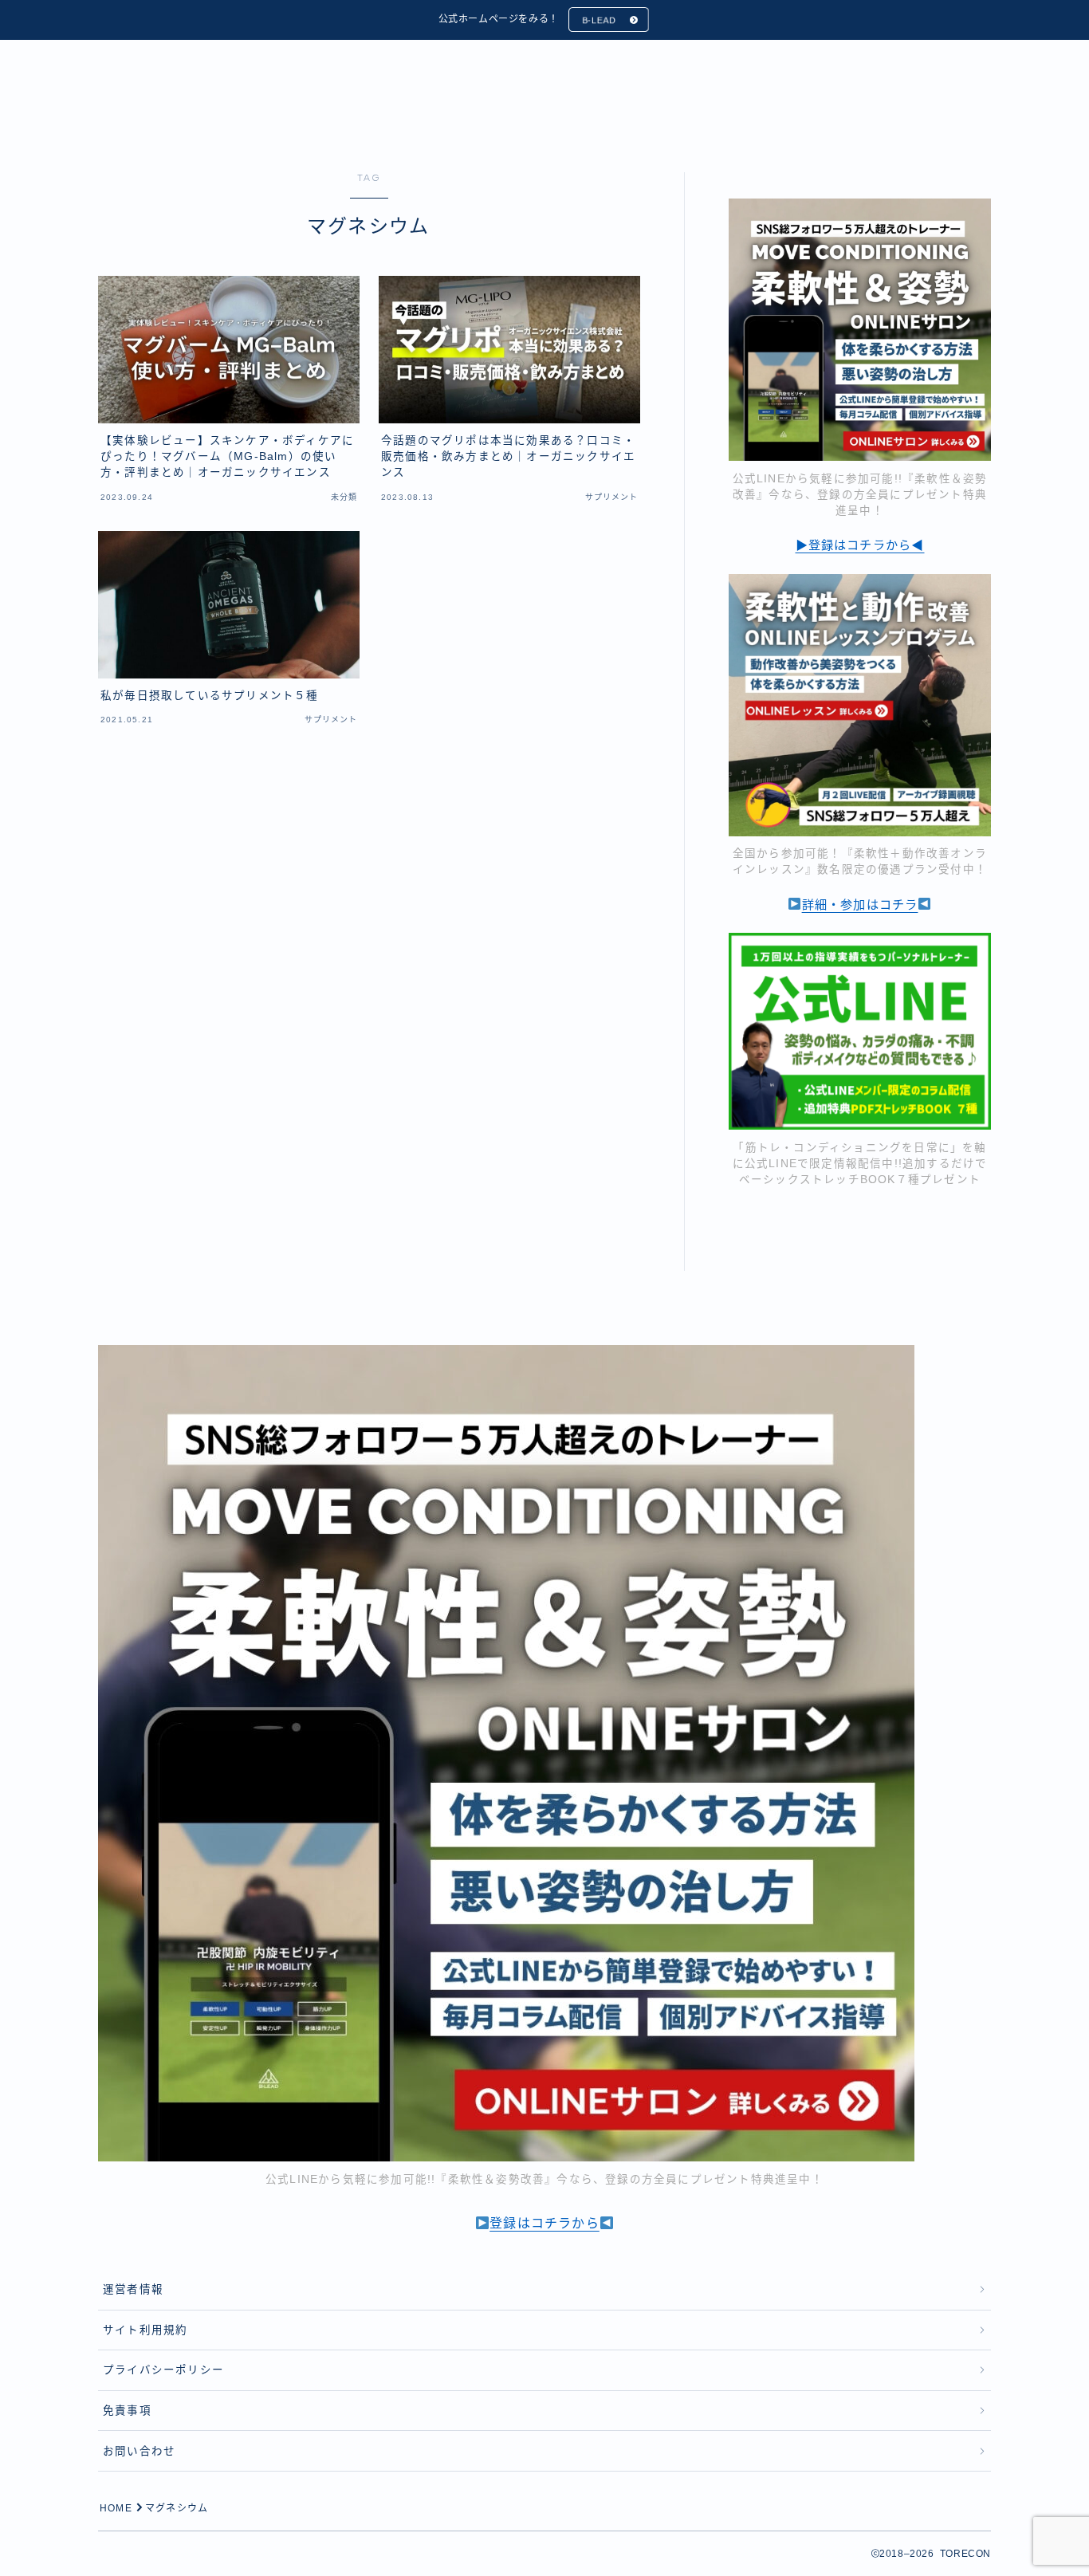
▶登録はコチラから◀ (860, 545)
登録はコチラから (544, 2223)
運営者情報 (133, 2289)
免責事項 (127, 2411)
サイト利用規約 (145, 2330)
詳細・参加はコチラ (860, 905)
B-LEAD (599, 20)
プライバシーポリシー (163, 2370)
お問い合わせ (139, 2451)
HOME (116, 2508)
